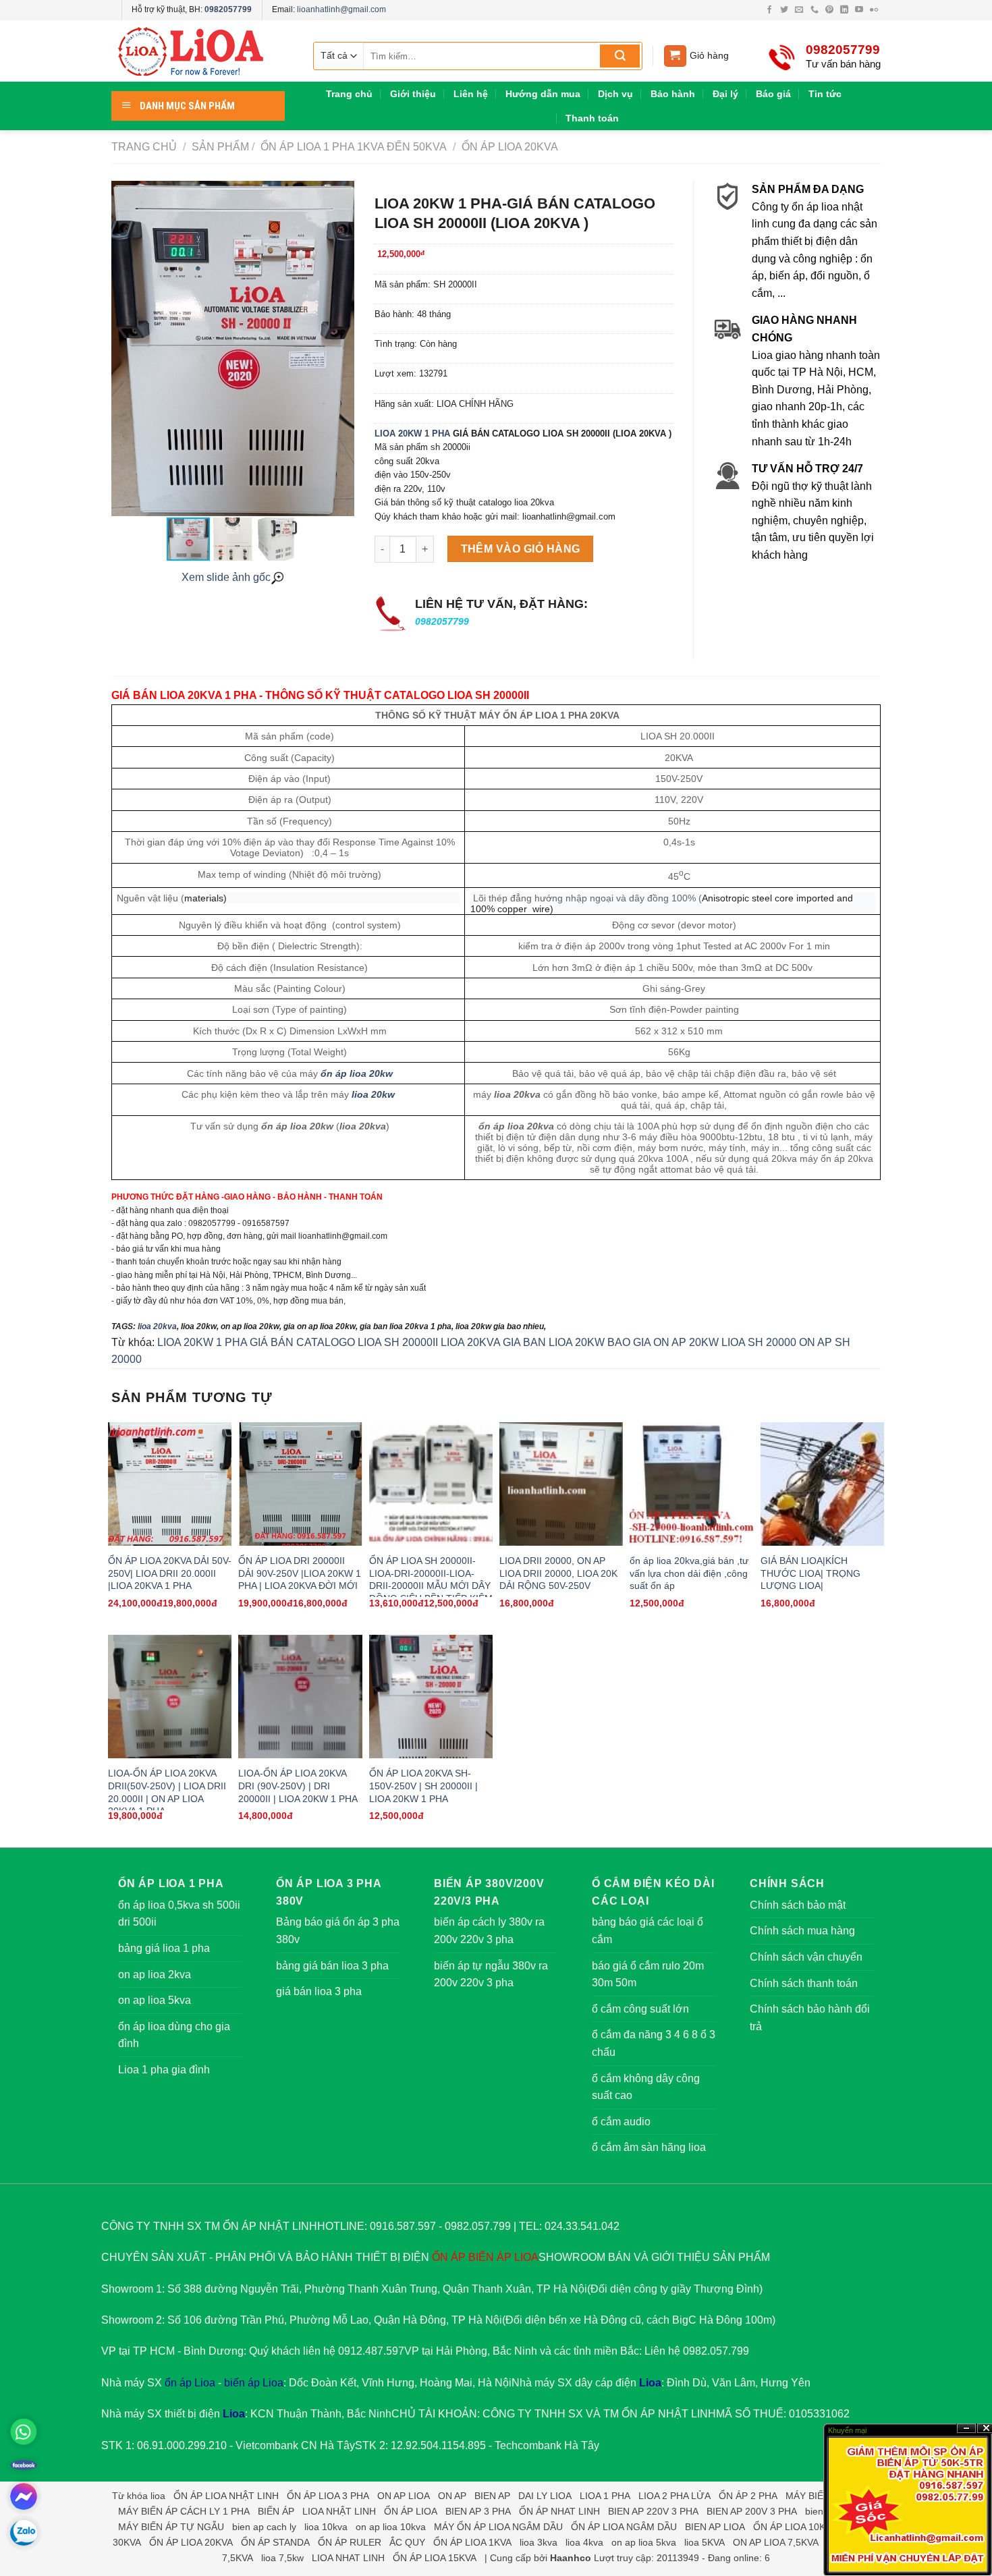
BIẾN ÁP (490, 2257)
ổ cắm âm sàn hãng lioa (649, 2147)
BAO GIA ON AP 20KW (663, 1342)
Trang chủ (349, 94)
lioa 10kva (326, 2527)
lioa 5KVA (705, 2542)
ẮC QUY (407, 2542)
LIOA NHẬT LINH (339, 2511)
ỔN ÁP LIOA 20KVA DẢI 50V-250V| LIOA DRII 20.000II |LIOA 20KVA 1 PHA (170, 1573)
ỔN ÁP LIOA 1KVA (472, 2542)
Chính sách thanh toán (804, 1983)
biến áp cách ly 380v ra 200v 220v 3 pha (489, 1931)
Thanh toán (592, 118)
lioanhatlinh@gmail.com (341, 9)
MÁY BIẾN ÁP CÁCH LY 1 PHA (184, 2511)
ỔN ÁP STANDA (275, 2542)
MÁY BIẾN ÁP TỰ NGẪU (171, 2527)
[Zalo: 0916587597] (24, 2533)
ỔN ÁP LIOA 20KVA (508, 147)
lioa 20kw (373, 1094)
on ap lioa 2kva (155, 1975)
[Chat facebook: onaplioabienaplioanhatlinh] (24, 2496)
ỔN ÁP (449, 2257)
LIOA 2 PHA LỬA (674, 2496)
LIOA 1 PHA (605, 2496)
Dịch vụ (615, 94)
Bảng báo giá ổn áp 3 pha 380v (338, 1931)
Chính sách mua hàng (802, 1931)
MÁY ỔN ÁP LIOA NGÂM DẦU (498, 2527)
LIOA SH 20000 (759, 1342)
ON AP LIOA (404, 2496)
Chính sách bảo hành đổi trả (810, 2018)
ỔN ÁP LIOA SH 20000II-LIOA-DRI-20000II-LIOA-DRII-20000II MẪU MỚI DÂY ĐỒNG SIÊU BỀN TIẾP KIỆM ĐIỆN (431, 1586)
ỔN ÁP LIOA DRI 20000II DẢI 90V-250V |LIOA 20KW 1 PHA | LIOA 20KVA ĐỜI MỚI (300, 1573)
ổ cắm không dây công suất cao (646, 2087)
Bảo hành (673, 94)
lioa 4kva (584, 2542)
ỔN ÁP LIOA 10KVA (795, 2527)
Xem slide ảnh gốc (226, 577)
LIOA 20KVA (470, 1342)
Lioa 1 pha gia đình (164, 2070)
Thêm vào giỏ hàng (521, 549)
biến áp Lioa (254, 2383)
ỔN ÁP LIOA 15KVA (435, 2558)
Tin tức (825, 94)
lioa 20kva (157, 1326)
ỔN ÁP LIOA (411, 2511)
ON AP (452, 2496)
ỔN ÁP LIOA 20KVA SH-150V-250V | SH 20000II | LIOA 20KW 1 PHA (423, 1786)
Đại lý (725, 94)
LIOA (526, 2257)
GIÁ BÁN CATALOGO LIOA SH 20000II (344, 1342)
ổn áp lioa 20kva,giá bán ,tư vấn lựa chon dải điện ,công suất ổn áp (689, 1573)
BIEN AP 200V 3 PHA (752, 2511)
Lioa (650, 2383)
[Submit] (620, 56)
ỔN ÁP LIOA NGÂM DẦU (624, 2527)
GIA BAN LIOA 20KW (554, 1342)
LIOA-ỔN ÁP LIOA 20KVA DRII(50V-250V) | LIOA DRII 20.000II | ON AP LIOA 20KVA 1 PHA (167, 1792)
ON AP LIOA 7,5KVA (776, 2542)
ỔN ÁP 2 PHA (748, 2496)
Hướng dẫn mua (543, 94)
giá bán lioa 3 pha (319, 1991)
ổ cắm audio (621, 2122)
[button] (342, 349)
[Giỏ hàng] (675, 56)
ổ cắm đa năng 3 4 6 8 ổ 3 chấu (654, 2043)
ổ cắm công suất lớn (640, 2009)
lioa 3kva (539, 2542)
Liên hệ (471, 94)
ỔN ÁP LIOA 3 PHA (328, 2496)
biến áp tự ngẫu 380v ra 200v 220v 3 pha (491, 1975)
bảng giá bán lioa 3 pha (332, 1966)
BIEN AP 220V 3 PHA (653, 2511)
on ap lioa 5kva (155, 2000)
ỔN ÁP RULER (350, 2542)
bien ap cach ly (264, 2527)
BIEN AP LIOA (715, 2527)
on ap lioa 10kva (391, 2527)
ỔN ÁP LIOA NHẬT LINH (226, 2496)
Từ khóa (130, 2496)
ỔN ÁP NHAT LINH (559, 2511)
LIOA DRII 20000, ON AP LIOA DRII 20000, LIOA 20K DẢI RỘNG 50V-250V (558, 1573)
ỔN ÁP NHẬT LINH (669, 2414)
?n (966, 2429)
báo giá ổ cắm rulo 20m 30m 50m (648, 1975)
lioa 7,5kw (282, 2558)
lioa (158, 2496)
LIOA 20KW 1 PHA (412, 433)
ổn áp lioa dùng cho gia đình (174, 2035)
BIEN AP (492, 2496)
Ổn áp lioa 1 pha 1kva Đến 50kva (352, 147)
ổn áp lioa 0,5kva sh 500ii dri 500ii (179, 1914)
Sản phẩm (220, 147)
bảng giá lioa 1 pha (164, 1948)
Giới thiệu (413, 94)
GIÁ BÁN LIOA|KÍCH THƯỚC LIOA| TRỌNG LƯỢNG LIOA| (810, 1573)
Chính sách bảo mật (798, 1905)
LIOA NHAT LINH (348, 2558)
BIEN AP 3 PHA (478, 2511)
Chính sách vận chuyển (806, 1957)
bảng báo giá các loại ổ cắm (647, 1931)
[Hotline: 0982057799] (24, 2432)
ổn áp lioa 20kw (357, 1073)
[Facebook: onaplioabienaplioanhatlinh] (24, 2464)
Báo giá (773, 94)
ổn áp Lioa (190, 2383)
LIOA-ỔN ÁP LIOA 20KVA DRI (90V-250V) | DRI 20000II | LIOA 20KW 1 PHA (298, 1786)
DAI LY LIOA (545, 2496)
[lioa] (199, 51)
